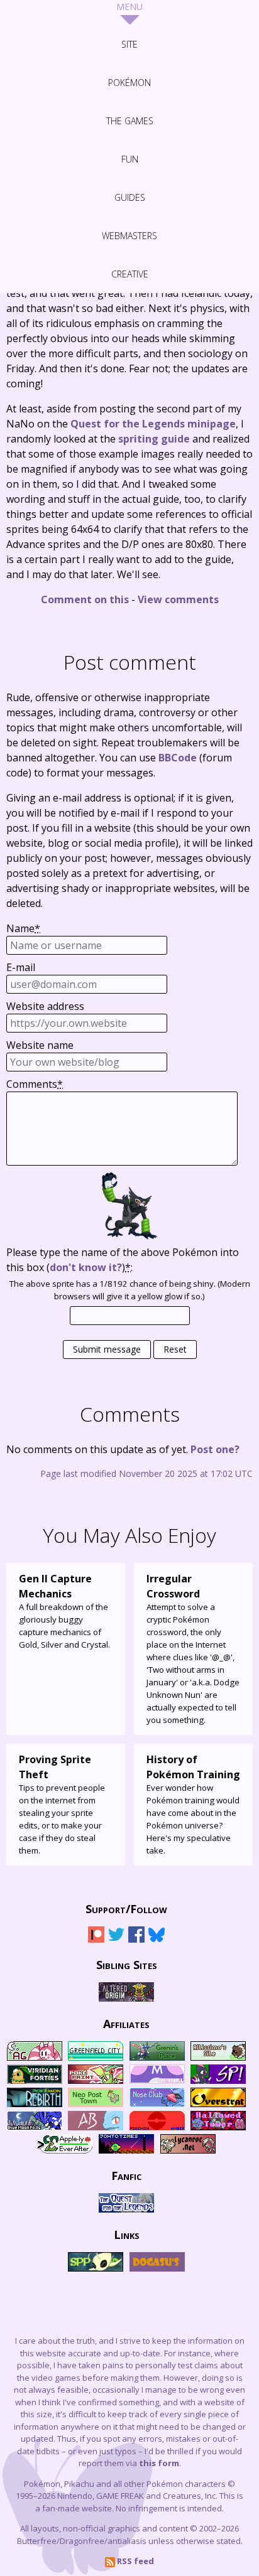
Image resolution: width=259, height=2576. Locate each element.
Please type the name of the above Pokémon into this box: (123, 1260)
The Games (130, 121)
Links (127, 2234)
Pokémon (129, 83)
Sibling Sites (127, 1964)
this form (159, 2463)
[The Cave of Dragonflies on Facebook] (136, 1940)
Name (23, 928)
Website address (45, 1006)
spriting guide (154, 439)
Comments (35, 1084)
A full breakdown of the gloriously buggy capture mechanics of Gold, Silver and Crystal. (64, 1611)
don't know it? (86, 1267)
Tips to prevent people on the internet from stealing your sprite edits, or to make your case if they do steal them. (62, 1804)
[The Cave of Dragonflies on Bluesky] (157, 1940)
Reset (175, 1349)
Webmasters (129, 236)
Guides (130, 197)
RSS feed (135, 2561)
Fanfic (126, 2175)
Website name (40, 1045)
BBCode (178, 758)
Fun (130, 159)
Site (129, 44)
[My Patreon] (96, 1940)
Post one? (215, 1449)
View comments (178, 599)
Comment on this (85, 599)
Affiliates (126, 2023)
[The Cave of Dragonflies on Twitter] (116, 1940)
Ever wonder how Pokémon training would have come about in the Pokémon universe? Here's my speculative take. (193, 1804)
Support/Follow (126, 1908)
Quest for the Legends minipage (153, 424)
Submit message (107, 1349)
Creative (130, 274)
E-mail (21, 967)
